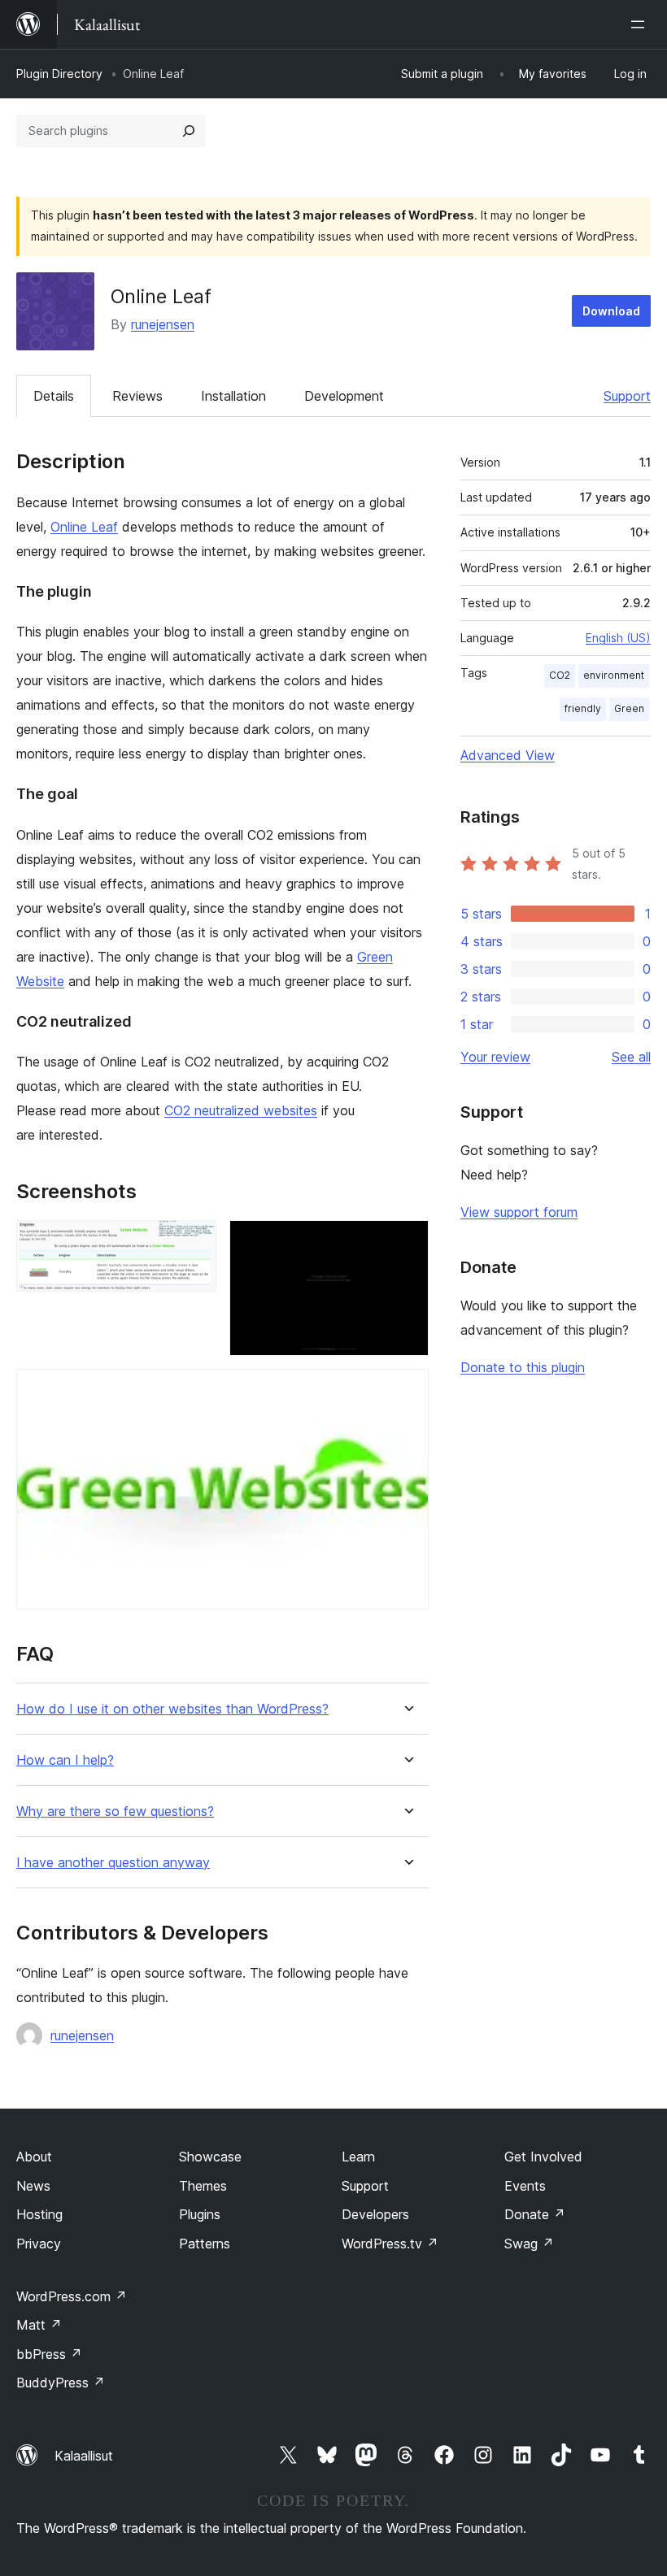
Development (344, 396)
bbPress (49, 2354)
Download (611, 311)
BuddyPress (61, 2383)
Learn (358, 2157)
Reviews (137, 396)
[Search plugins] (189, 131)
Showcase (210, 2157)
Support (627, 396)
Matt (39, 2325)
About (34, 2157)
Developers (375, 2214)
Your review (495, 1057)
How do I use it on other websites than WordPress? (172, 1709)
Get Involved (543, 2157)
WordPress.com (72, 2296)
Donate (535, 2214)
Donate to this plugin (523, 1367)
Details (54, 396)
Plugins (200, 2214)
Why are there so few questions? (115, 1811)
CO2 (560, 675)
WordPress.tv (390, 2244)
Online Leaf (84, 527)
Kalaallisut (84, 2456)
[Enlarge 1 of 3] (194, 1242)
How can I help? (65, 1760)
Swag (529, 2244)
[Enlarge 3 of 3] (407, 1391)
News (33, 2186)
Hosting (39, 2214)
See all (631, 1057)
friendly (583, 708)
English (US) (618, 638)
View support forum (519, 1212)
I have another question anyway (113, 1863)
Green (629, 708)
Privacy (39, 2244)
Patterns (205, 2244)
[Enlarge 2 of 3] (407, 1242)
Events (525, 2186)
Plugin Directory (59, 74)
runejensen (163, 324)
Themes (203, 2186)
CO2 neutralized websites (241, 1110)
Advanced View (508, 755)
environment (614, 675)
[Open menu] (641, 24)
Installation (233, 396)
